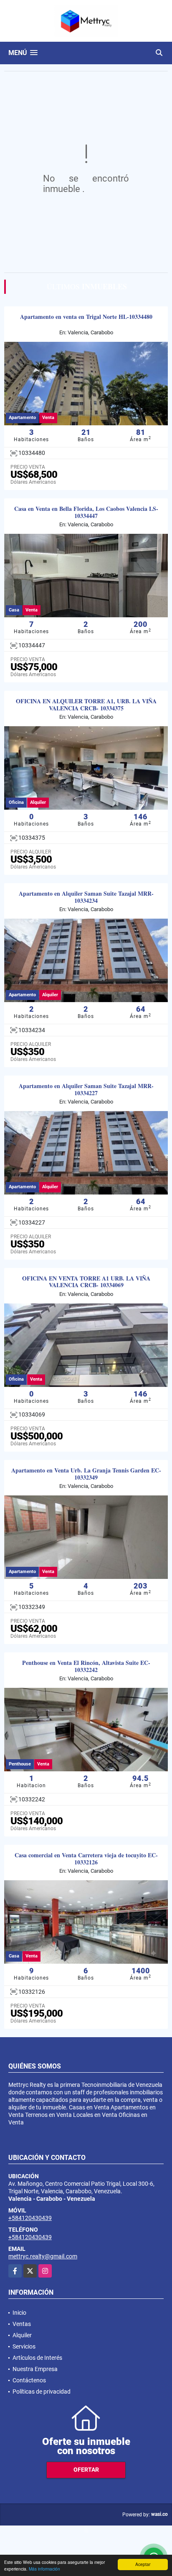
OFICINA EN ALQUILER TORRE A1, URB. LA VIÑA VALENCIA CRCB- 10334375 (86, 705)
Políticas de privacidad (42, 2392)
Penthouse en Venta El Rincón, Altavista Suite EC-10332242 (86, 1667)
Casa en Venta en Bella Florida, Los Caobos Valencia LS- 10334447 (86, 513)
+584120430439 (30, 2218)
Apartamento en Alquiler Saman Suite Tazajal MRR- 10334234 (86, 897)
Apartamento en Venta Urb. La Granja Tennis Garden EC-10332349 (86, 1474)
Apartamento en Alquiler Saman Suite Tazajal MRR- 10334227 (86, 1090)
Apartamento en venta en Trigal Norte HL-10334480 (86, 317)
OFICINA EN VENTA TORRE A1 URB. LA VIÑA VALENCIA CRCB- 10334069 (86, 1282)
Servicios (24, 2346)
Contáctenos (29, 2380)
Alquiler (22, 2335)
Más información (44, 2569)
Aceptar (143, 2564)
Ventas (22, 2324)
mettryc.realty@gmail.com (43, 2256)
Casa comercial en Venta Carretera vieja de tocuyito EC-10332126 (86, 1859)
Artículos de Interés (37, 2358)
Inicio (19, 2313)
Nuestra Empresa (35, 2369)
